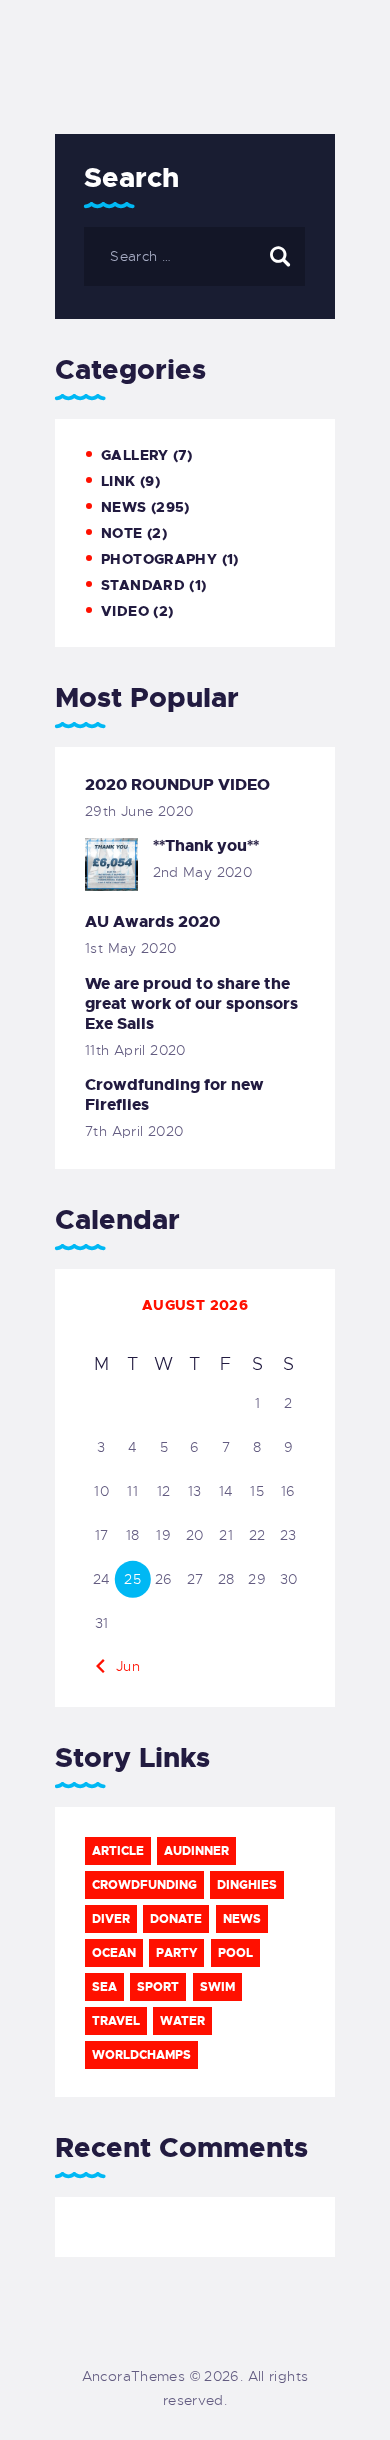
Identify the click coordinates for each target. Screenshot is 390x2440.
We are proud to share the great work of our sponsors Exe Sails (191, 1004)
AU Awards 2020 (152, 922)
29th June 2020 (139, 811)
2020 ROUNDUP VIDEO (177, 785)
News (124, 507)
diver (111, 1919)
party (176, 1953)
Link (118, 481)
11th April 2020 (135, 1050)
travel (116, 2021)
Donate (176, 1919)
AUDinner (196, 1851)
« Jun (121, 1666)
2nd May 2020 (203, 872)
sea (104, 1987)
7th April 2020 (134, 1131)
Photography (159, 559)
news (242, 1919)
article (118, 1851)
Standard (143, 585)
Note (122, 533)
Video (125, 611)
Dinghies (247, 1885)
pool (235, 1953)
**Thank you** (206, 846)
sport (158, 1987)
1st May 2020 (131, 948)
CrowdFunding (144, 1885)
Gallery (135, 455)
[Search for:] (194, 256)
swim (217, 1987)
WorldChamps (141, 2055)
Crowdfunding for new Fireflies (174, 1095)
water (182, 2021)
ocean (114, 1953)
